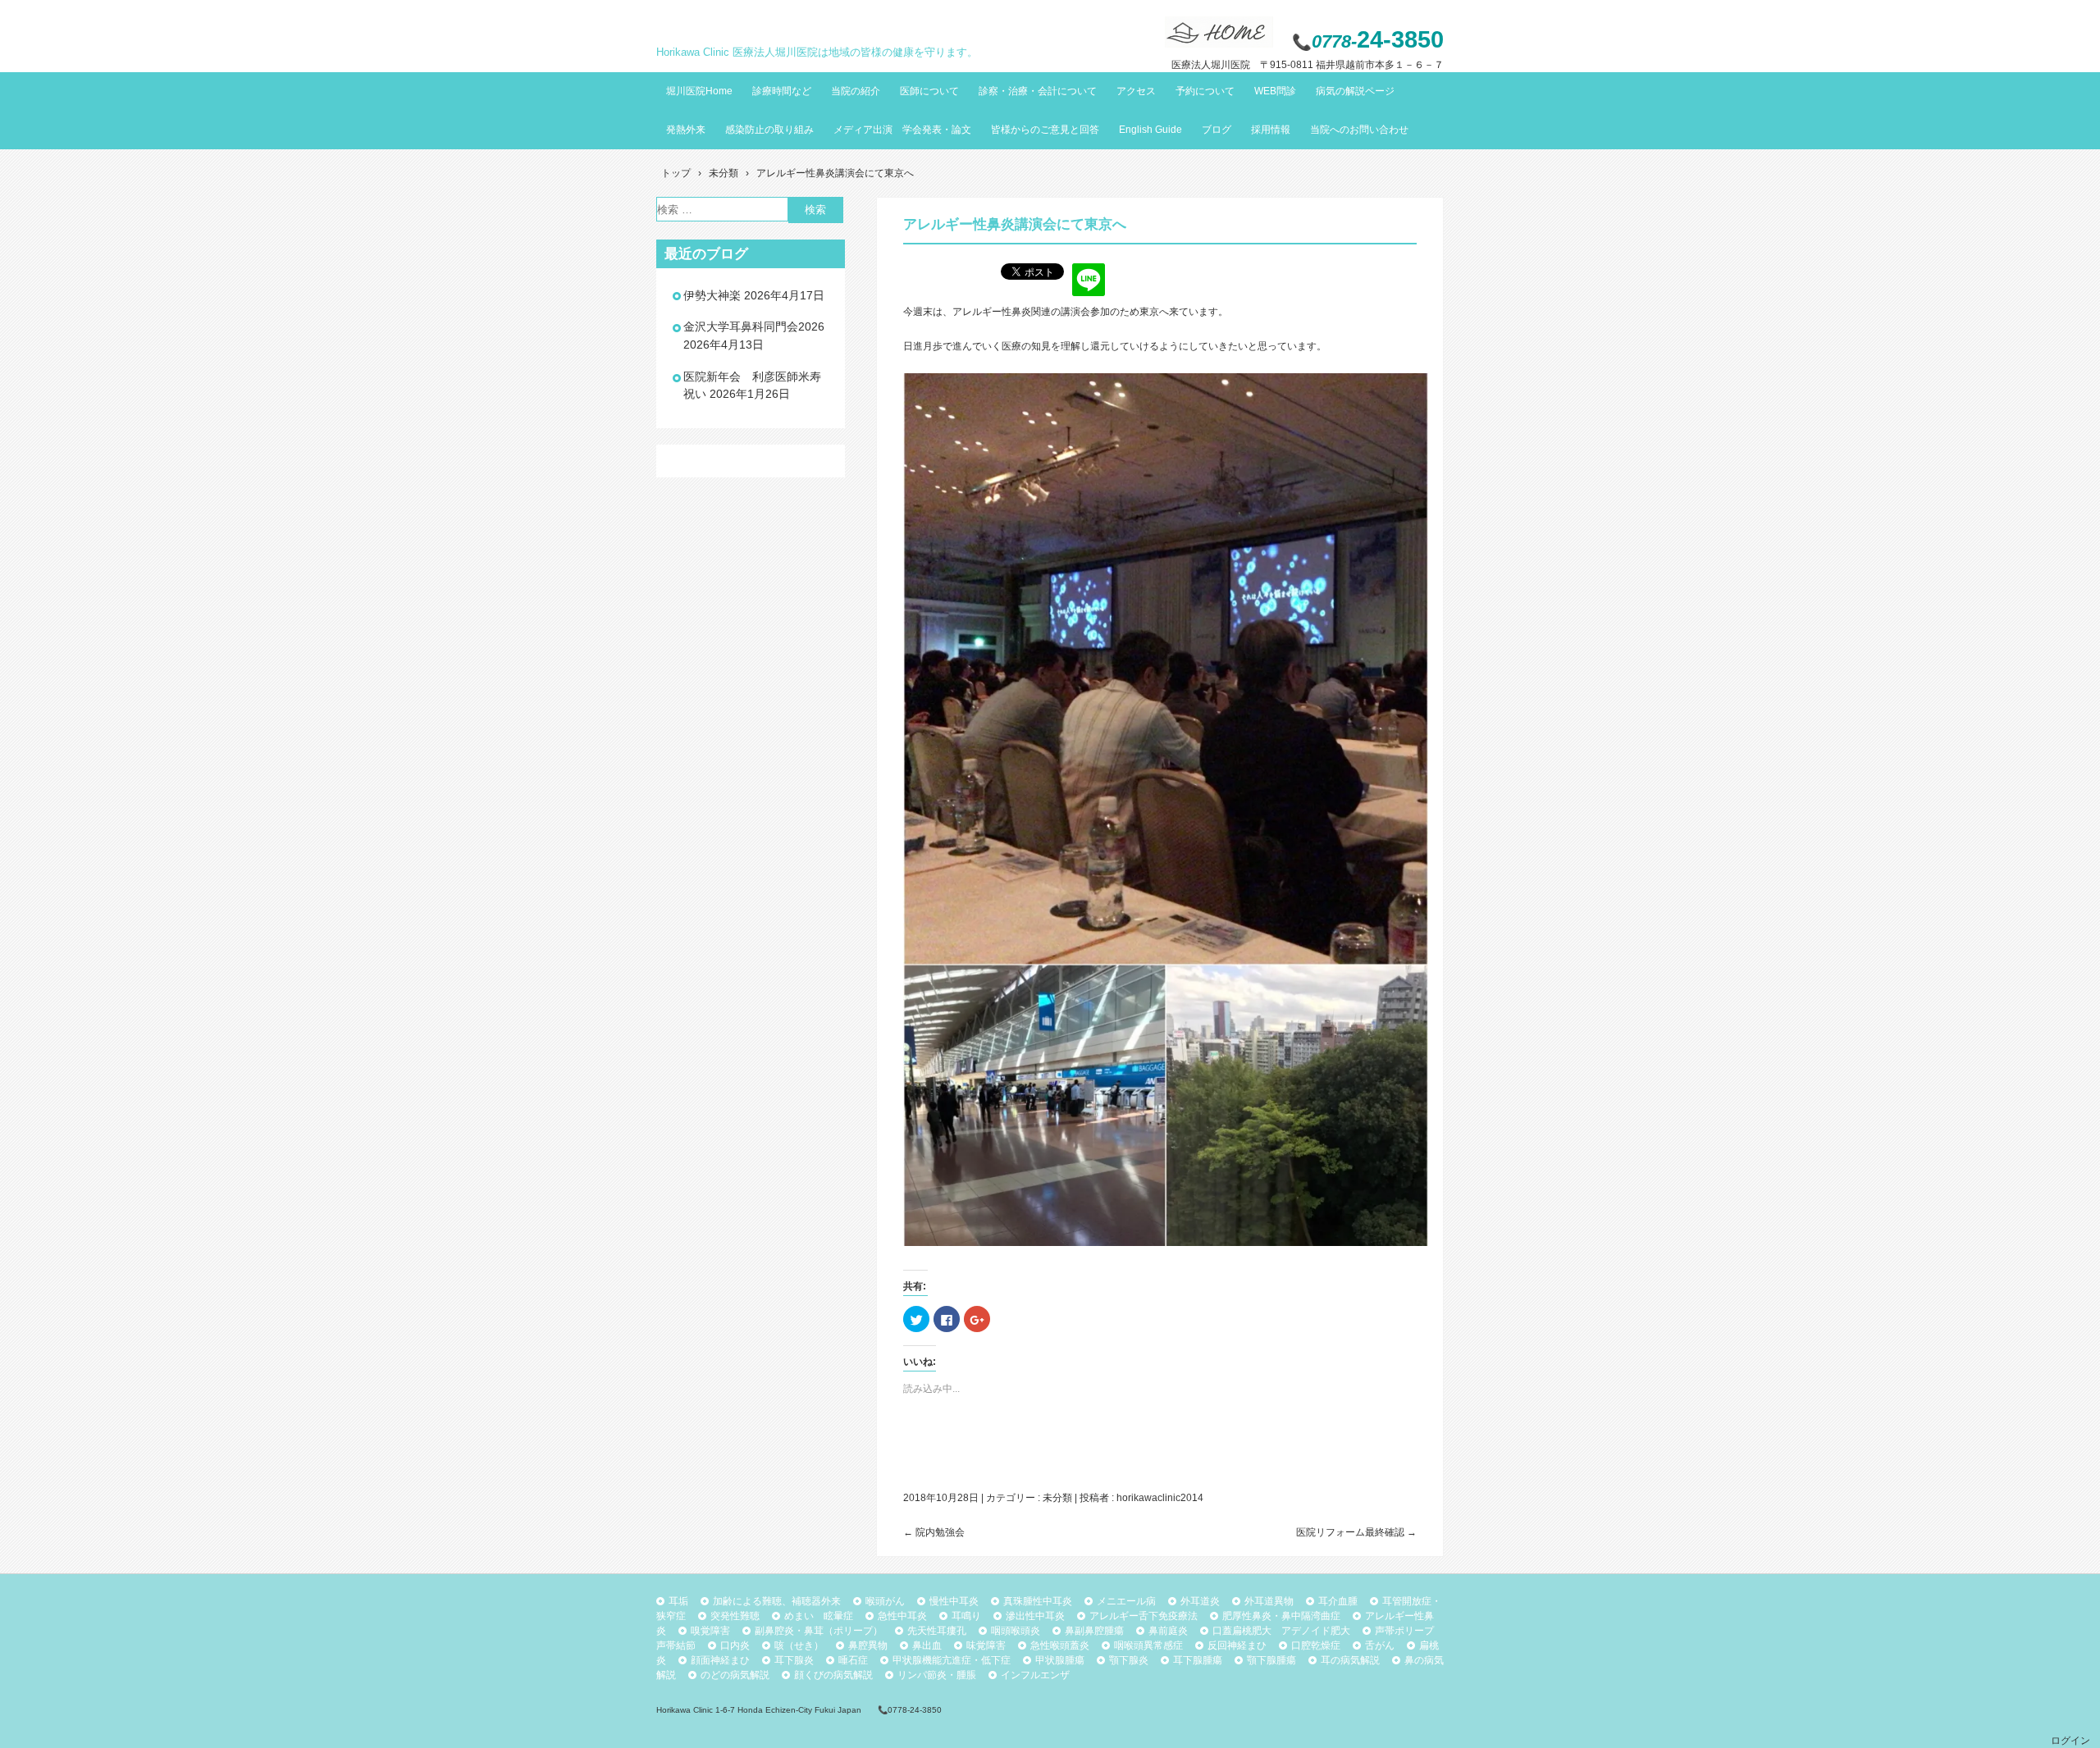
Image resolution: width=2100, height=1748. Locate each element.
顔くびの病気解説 (833, 1675)
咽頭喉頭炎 (1016, 1631)
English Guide (1150, 130)
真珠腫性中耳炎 (1038, 1601)
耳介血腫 (1338, 1601)
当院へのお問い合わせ (1359, 130)
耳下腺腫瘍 (1198, 1660)
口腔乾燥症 (1316, 1645)
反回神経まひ (1237, 1645)
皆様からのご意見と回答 (1045, 130)
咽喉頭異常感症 (1148, 1645)
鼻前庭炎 (1168, 1631)
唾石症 (853, 1660)
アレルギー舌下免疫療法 (1144, 1616)
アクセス (1136, 91)
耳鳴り (966, 1616)
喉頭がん (885, 1601)
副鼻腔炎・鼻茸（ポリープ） (819, 1631)
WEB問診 (1275, 91)
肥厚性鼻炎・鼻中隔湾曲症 (1281, 1616)
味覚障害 (986, 1645)
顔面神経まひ (720, 1660)
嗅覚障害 (710, 1631)
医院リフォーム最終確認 (1356, 1532)
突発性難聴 (735, 1616)
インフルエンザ (1035, 1675)
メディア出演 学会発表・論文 (902, 130)
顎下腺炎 (1129, 1660)
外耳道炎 (1200, 1601)
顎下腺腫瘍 (1271, 1660)
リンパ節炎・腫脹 (937, 1675)
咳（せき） (799, 1645)
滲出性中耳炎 (1035, 1616)
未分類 (1057, 1498)
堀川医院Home (699, 91)
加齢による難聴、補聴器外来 (777, 1601)
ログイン (2070, 1741)
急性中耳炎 (902, 1616)
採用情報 (1271, 130)
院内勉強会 (934, 1532)
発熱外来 (686, 130)
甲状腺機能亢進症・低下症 (952, 1660)
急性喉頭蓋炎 (1060, 1645)
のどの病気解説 (735, 1675)
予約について (1205, 91)
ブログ (1217, 130)
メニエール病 (1126, 1601)
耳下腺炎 (794, 1660)
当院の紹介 (856, 91)
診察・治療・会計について (1038, 91)
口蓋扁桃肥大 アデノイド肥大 (1281, 1631)
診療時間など (782, 91)
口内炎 (735, 1645)
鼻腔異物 (868, 1645)
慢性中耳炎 (954, 1601)
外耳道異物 (1269, 1601)
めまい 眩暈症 (819, 1616)
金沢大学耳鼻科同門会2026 (754, 326)
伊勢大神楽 (712, 295)
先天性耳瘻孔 (937, 1631)
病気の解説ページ (1355, 91)
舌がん (1380, 1645)
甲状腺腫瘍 (1060, 1660)
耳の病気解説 (1350, 1660)
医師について (929, 91)
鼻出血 (927, 1645)
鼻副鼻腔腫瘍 (1094, 1631)
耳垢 (678, 1601)
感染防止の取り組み (769, 130)
